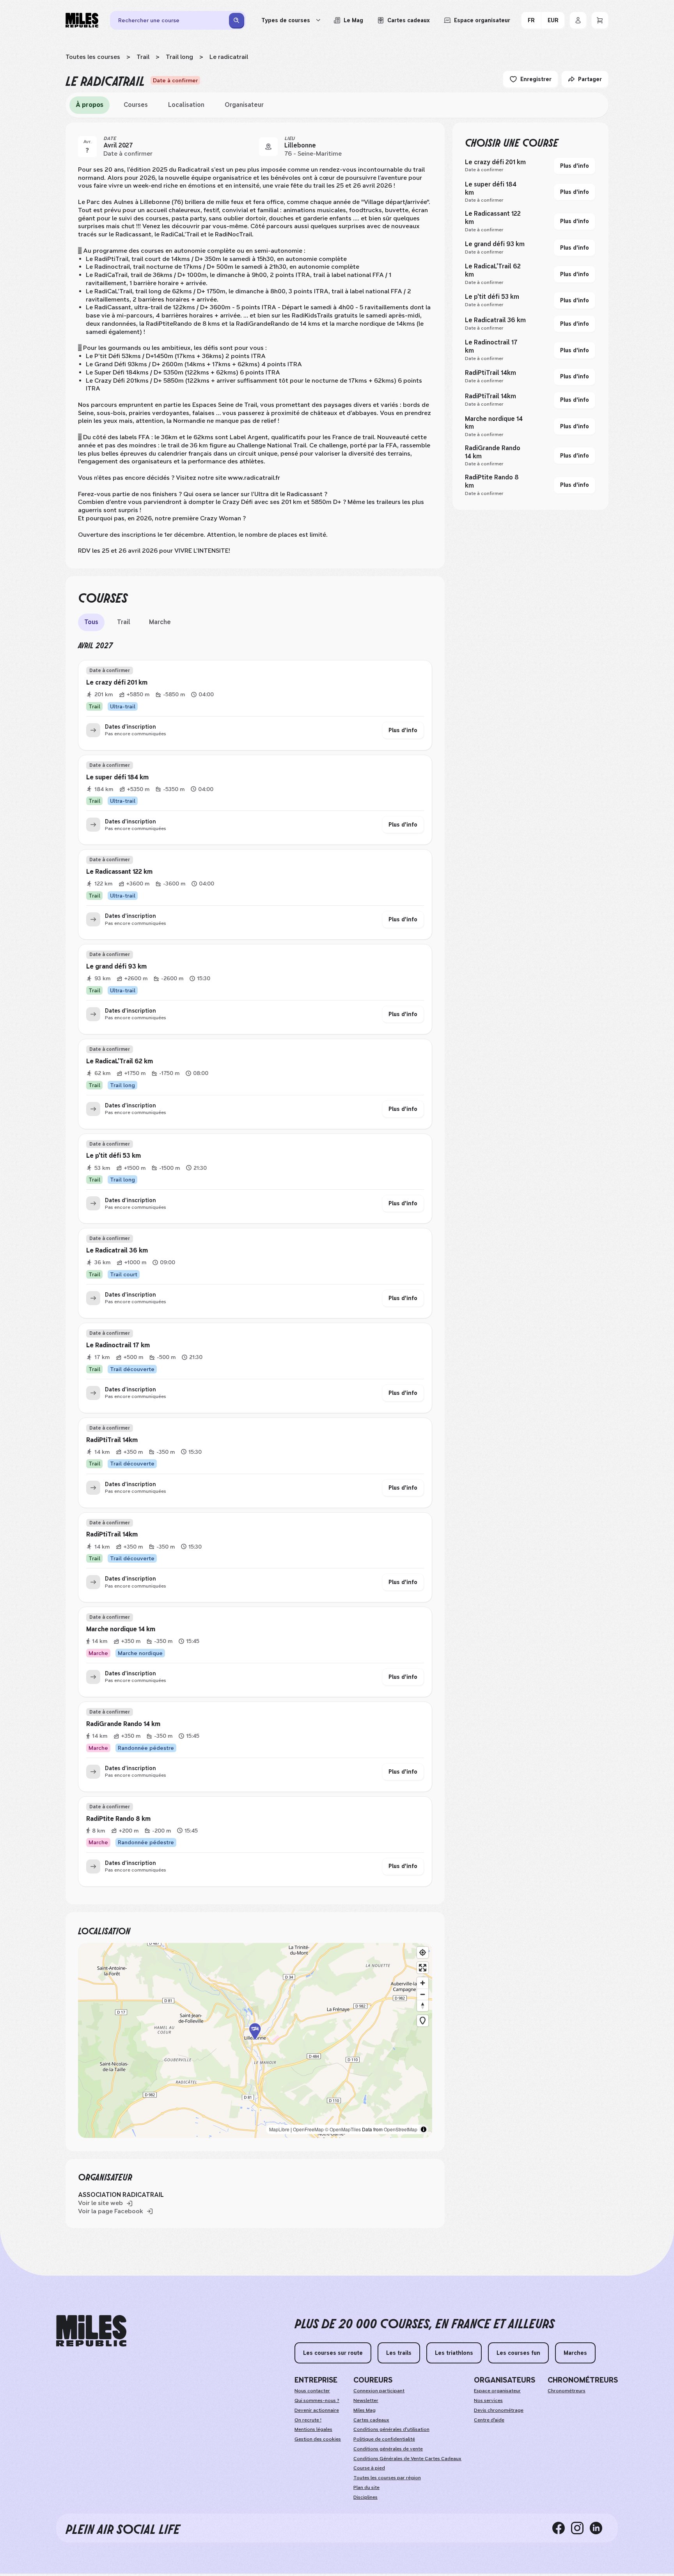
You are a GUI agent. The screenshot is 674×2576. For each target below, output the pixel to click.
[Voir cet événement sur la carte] (268, 147)
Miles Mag (364, 2410)
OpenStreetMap (401, 2129)
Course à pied (369, 2468)
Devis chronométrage (499, 2410)
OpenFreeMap (308, 2129)
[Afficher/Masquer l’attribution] (424, 2129)
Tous (91, 622)
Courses (136, 105)
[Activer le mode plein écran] (423, 1968)
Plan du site (366, 2487)
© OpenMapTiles (343, 2129)
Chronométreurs (567, 2391)
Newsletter (366, 2400)
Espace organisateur (497, 2391)
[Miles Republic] (82, 20)
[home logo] (91, 2331)
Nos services (488, 2400)
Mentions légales (313, 2429)
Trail (143, 57)
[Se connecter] (578, 20)
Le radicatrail (229, 57)
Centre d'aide (489, 2420)
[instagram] (580, 2528)
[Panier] (600, 20)
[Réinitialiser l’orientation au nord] (423, 2006)
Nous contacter (312, 2391)
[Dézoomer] (423, 1994)
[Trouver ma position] (423, 1952)
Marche (160, 622)
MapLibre (279, 2129)
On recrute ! (308, 2420)
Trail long (179, 57)
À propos (90, 105)
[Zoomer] (423, 1983)
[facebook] (562, 2528)
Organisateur (244, 105)
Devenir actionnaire (317, 2410)
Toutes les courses (93, 57)
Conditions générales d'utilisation (391, 2429)
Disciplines (365, 2497)
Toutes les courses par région (387, 2478)
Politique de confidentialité (384, 2439)
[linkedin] (599, 2528)
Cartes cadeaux (371, 2420)
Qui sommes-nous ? (317, 2400)
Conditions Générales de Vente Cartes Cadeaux (407, 2459)
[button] (255, 2040)
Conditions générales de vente (388, 2449)
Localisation (186, 105)
